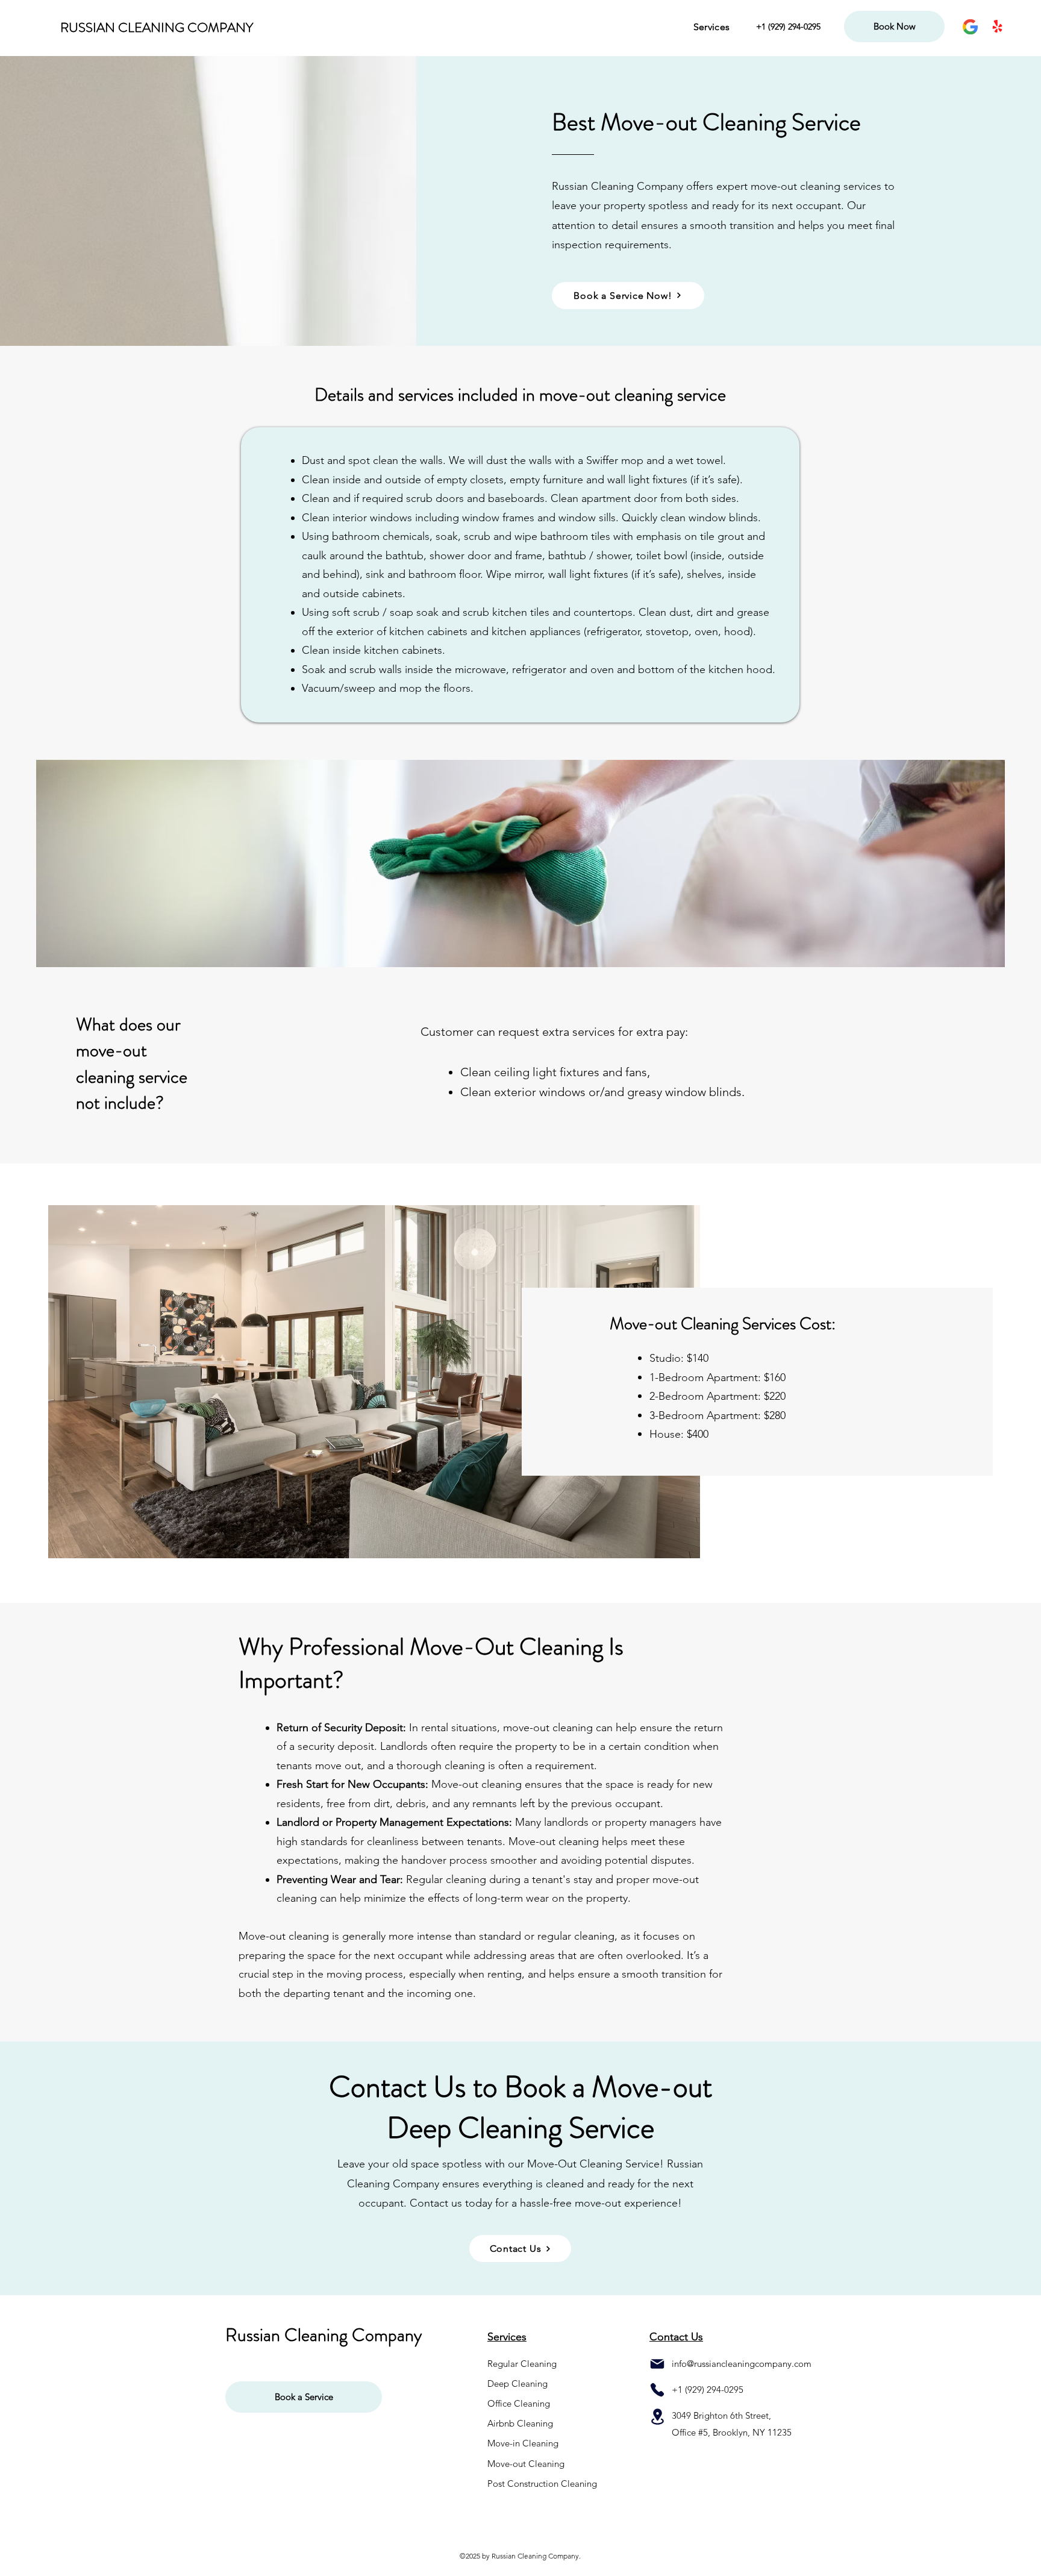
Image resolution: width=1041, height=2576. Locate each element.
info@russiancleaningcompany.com (742, 2364)
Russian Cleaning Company (324, 2335)
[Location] (657, 2417)
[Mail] (657, 2364)
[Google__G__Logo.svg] (970, 27)
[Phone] (657, 2390)
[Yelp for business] (997, 27)
